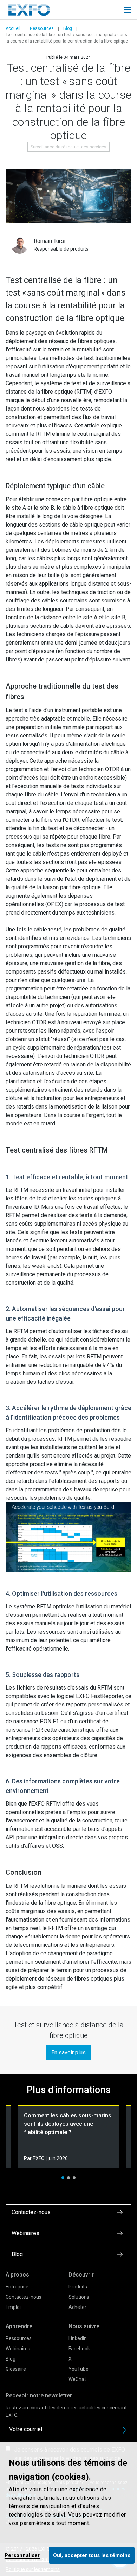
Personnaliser (22, 2555)
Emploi (13, 2307)
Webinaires (18, 2349)
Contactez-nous (24, 2297)
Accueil (13, 28)
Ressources (42, 28)
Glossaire (16, 2369)
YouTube (79, 2369)
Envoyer (124, 2430)
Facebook (79, 2349)
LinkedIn (78, 2338)
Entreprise (17, 2287)
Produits (78, 2287)
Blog (68, 28)
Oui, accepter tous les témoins (92, 2555)
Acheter (77, 2307)
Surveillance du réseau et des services (68, 147)
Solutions (79, 2297)
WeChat (77, 2379)
